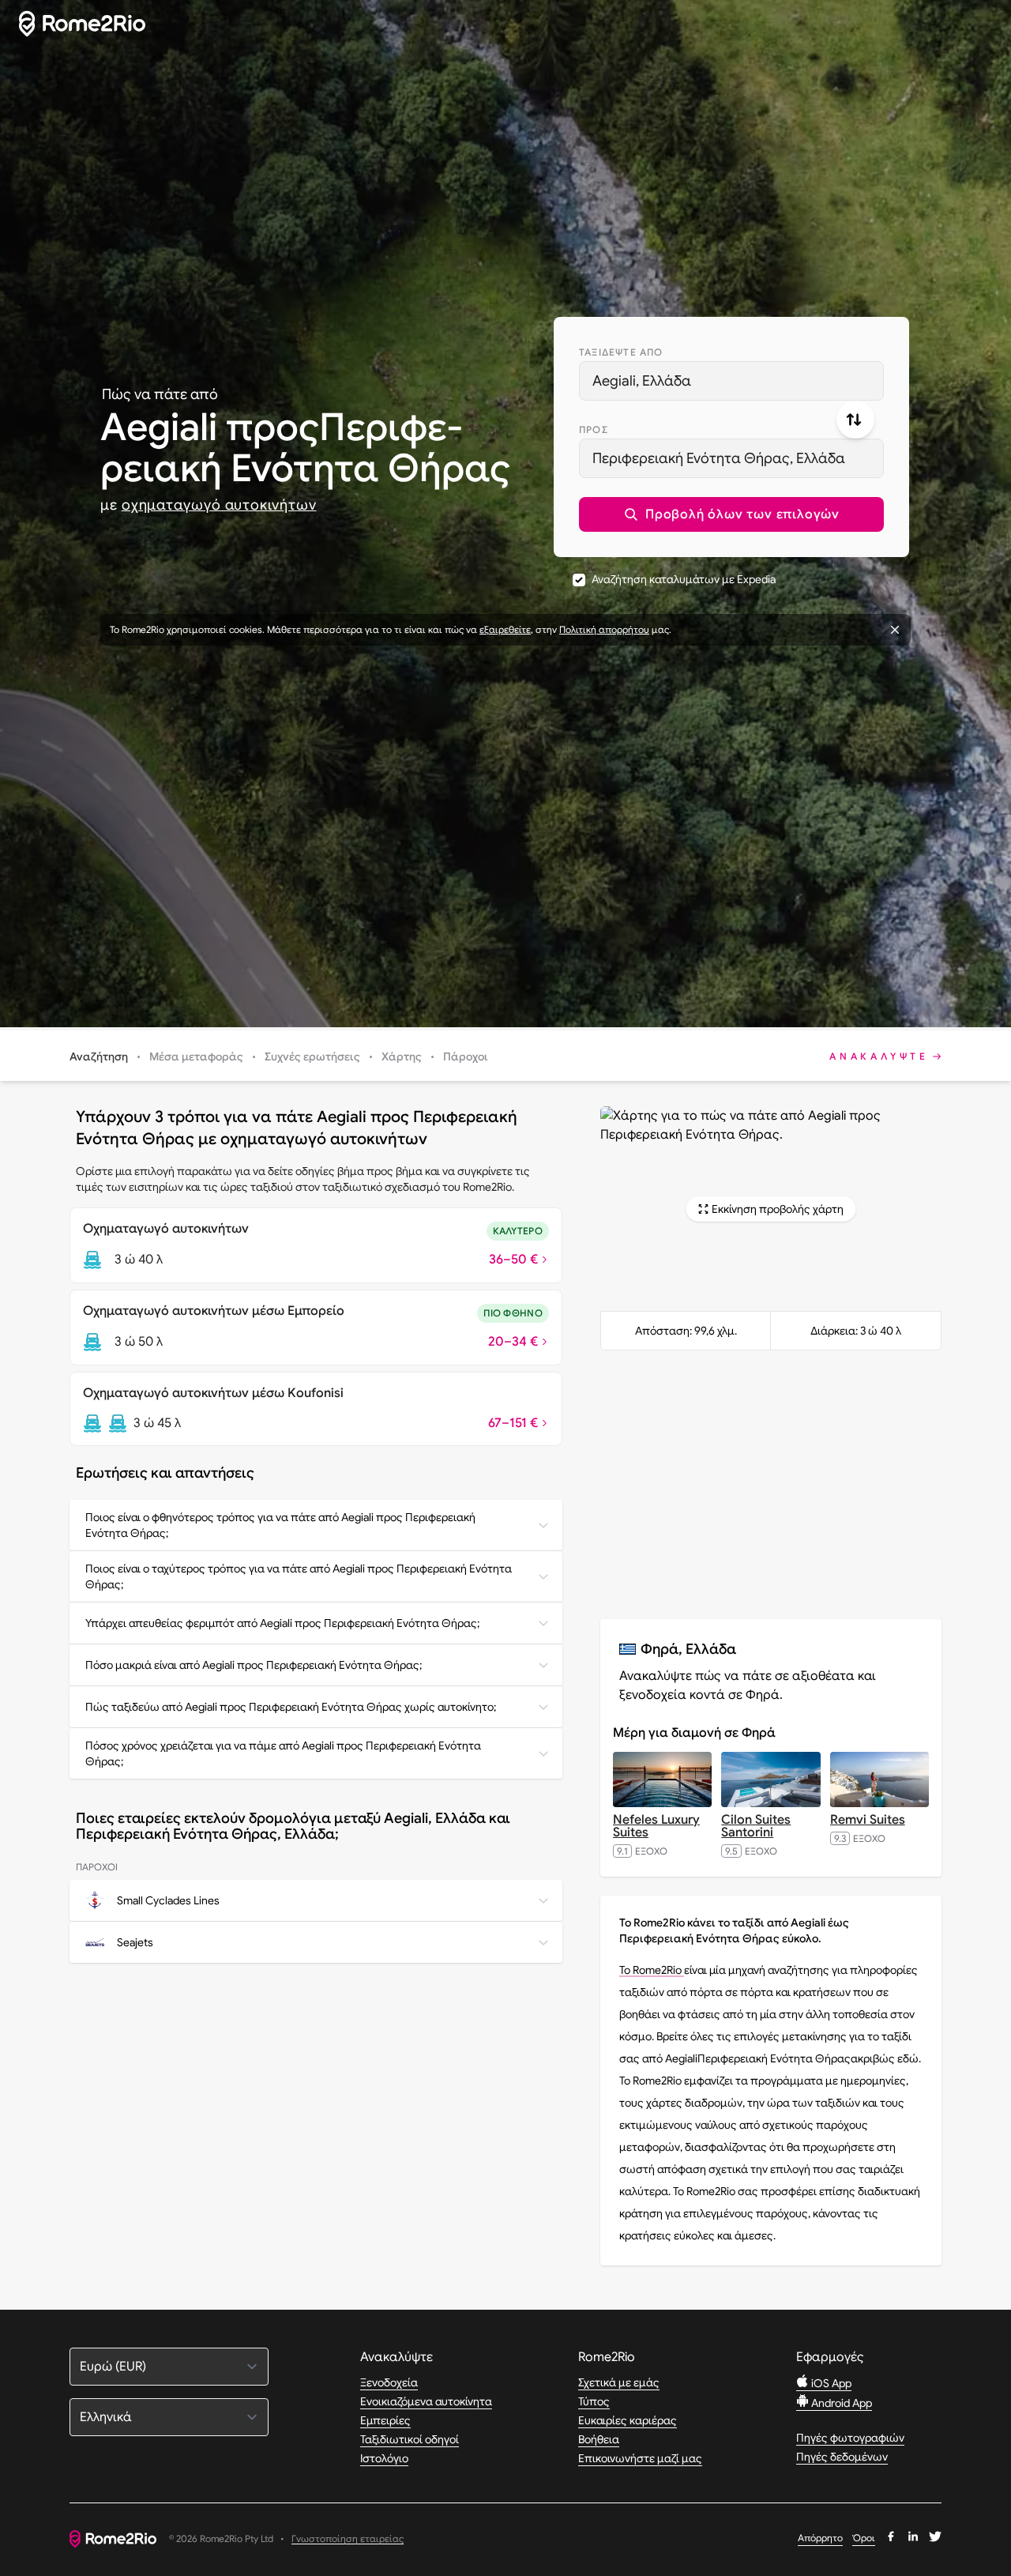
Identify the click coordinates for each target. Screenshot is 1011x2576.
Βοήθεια (599, 2439)
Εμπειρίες (385, 2420)
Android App (840, 2403)
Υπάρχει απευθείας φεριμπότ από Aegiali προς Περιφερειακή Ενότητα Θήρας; (282, 1623)
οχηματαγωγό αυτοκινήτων (219, 505)
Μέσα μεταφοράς (196, 1056)
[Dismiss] (895, 630)
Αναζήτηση (99, 1056)
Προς (594, 429)
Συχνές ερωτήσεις (312, 1056)
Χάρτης (402, 1056)
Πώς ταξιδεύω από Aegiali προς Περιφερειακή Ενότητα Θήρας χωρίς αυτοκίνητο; (291, 1707)
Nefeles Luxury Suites (656, 1826)
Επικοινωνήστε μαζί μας (640, 2458)
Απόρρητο (820, 2538)
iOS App (830, 2383)
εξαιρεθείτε (505, 629)
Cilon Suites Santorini (756, 1826)
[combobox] (731, 381)
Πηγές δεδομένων (842, 2457)
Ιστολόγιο (384, 2458)
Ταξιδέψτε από (621, 352)
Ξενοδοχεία (389, 2382)
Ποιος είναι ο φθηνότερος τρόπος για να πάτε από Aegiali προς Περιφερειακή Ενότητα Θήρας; (280, 1525)
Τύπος (594, 2401)
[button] (731, 514)
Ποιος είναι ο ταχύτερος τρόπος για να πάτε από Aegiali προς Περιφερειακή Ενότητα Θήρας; (299, 1576)
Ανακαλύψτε (879, 1056)
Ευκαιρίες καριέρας (628, 2420)
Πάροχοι (466, 1056)
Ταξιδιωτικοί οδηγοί (410, 2439)
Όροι (864, 2538)
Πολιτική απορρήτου (604, 629)
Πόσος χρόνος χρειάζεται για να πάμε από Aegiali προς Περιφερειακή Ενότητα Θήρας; (283, 1753)
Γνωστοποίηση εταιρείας (348, 2539)
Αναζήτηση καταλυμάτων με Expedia (684, 579)
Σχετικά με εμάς (619, 2382)
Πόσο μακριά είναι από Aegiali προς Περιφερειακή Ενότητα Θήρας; (254, 1665)
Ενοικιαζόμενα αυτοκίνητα (426, 2401)
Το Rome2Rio (652, 1970)
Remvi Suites (868, 1820)
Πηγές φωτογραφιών (850, 2438)
